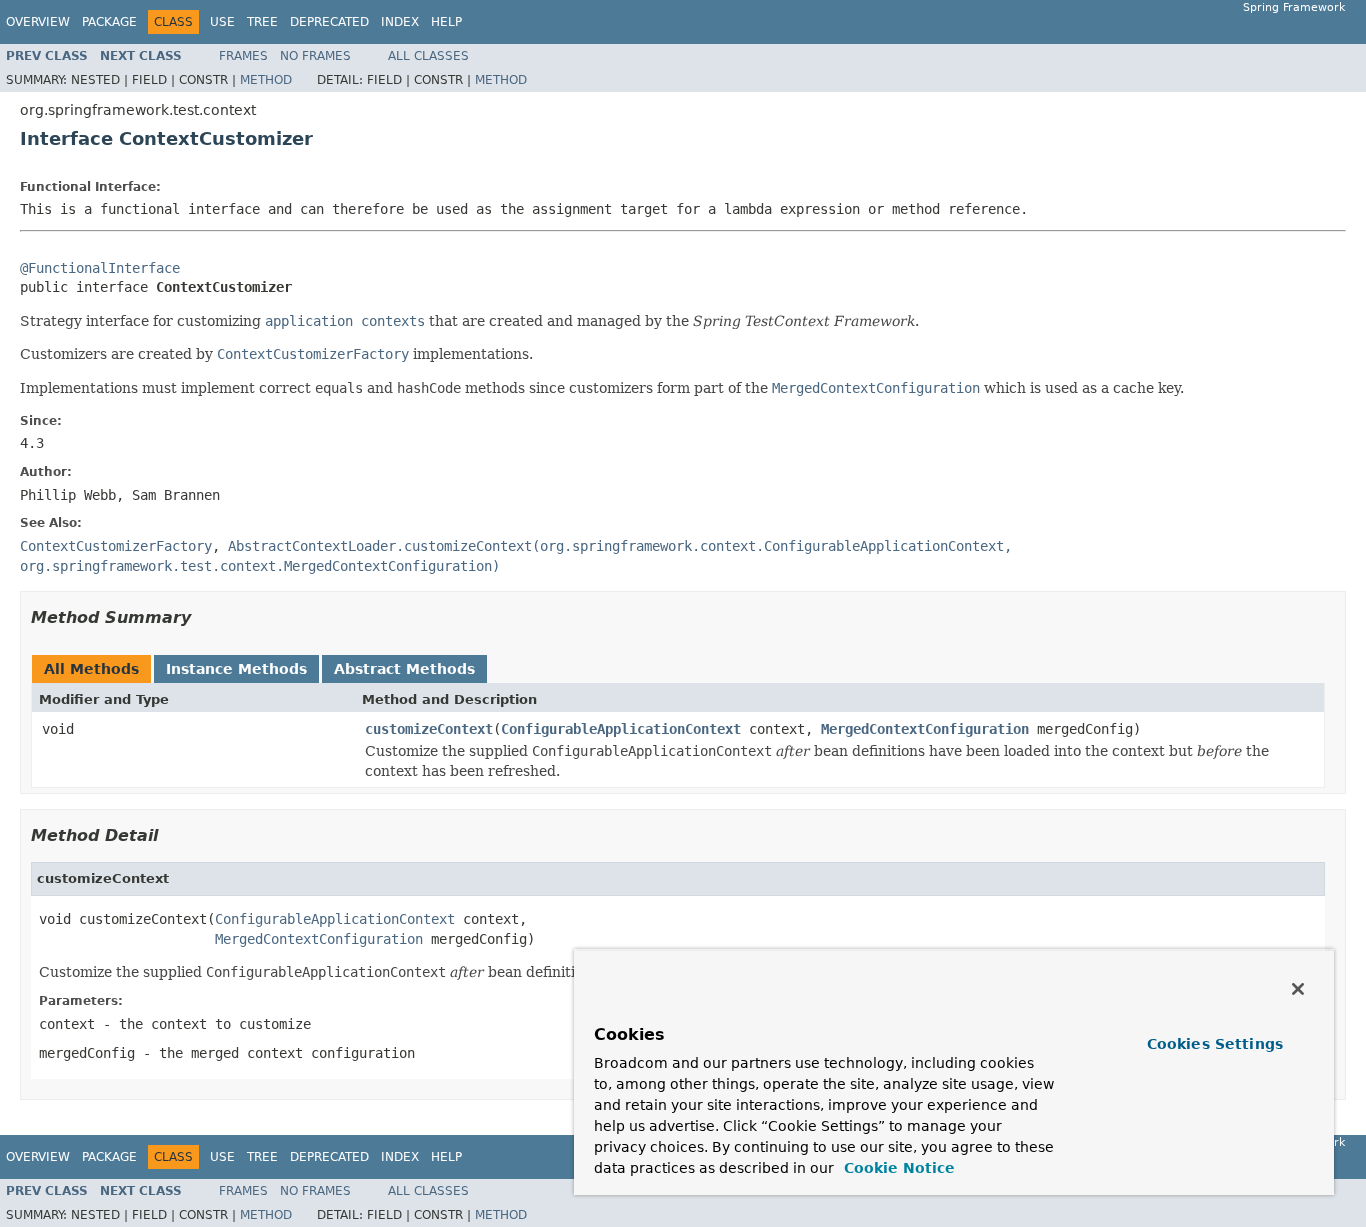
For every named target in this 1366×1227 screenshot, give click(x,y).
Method (266, 80)
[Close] (1298, 989)
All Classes (428, 56)
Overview (38, 22)
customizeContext (429, 729)
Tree (262, 22)
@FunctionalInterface (100, 268)
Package (109, 22)
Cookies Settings (1215, 1044)
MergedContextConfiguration (925, 729)
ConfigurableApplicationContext (621, 729)
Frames (243, 56)
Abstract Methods (404, 669)
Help (446, 22)
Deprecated (329, 22)
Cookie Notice (897, 1168)
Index (400, 22)
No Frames (315, 56)
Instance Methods (236, 669)
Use (222, 22)
